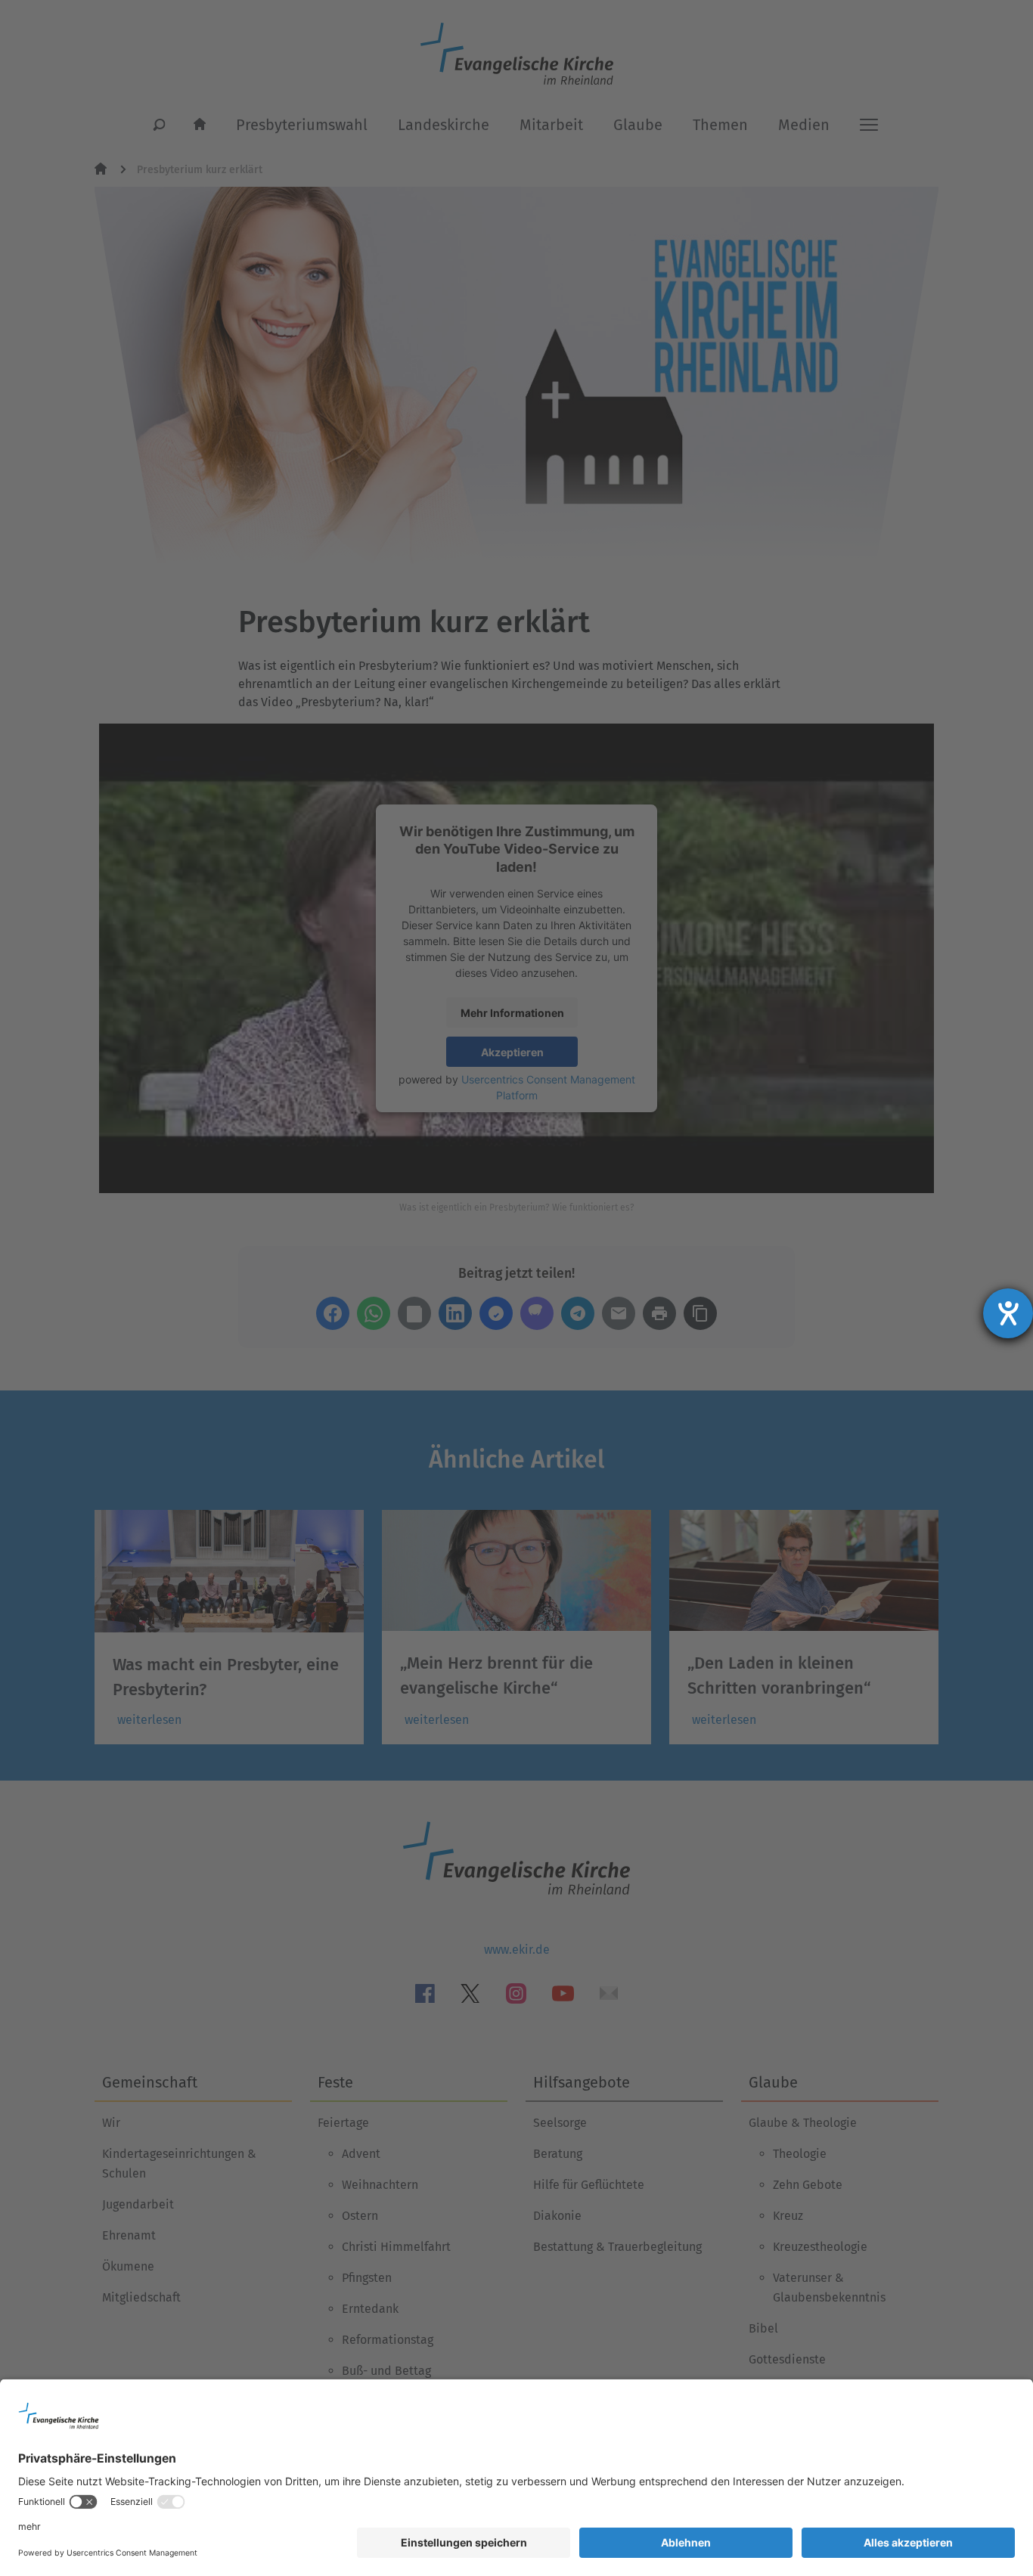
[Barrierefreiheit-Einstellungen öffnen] (1008, 1313)
